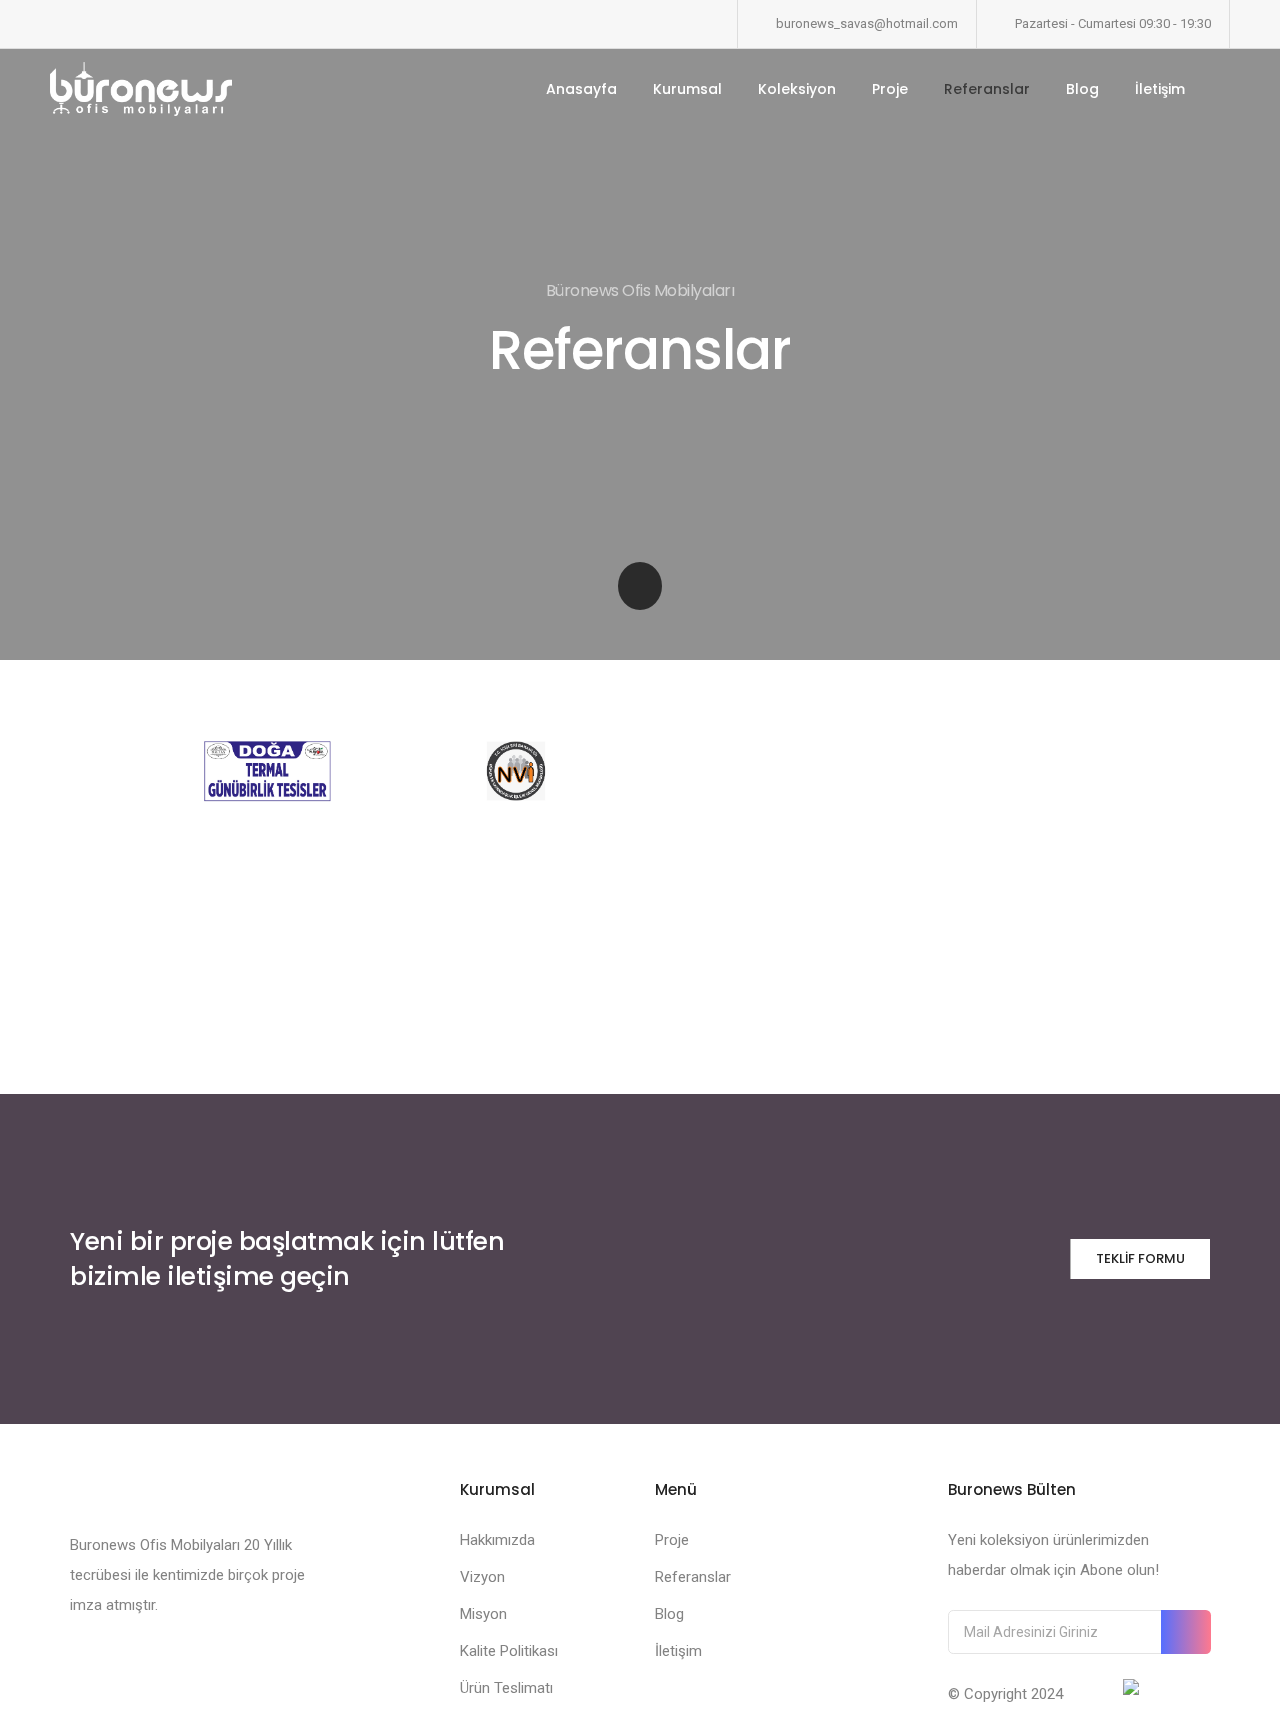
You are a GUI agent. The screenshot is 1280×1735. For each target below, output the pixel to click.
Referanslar (987, 89)
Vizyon (482, 1577)
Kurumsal (687, 89)
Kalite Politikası (509, 1651)
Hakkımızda (497, 1540)
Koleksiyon (797, 89)
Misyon (483, 1614)
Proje (890, 89)
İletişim (1160, 89)
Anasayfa (581, 89)
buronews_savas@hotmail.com (867, 23)
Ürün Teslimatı (506, 1688)
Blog (1082, 89)
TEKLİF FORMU (1140, 1258)
